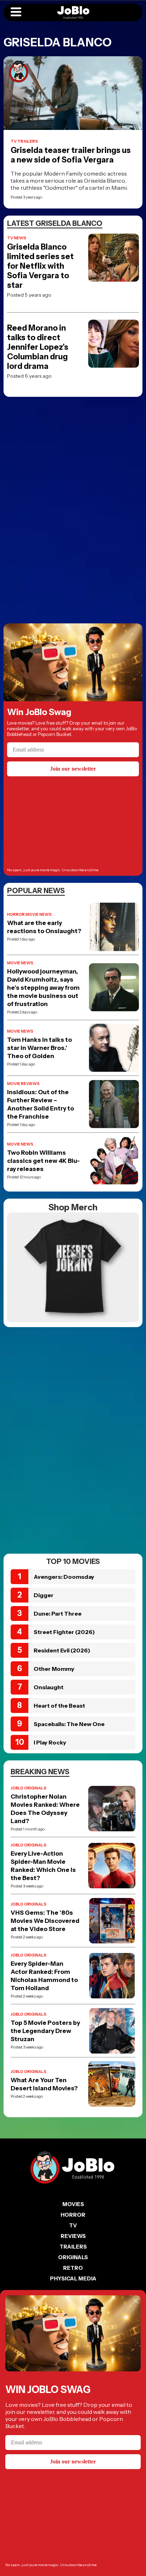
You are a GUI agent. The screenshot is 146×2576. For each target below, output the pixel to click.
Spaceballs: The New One (69, 1724)
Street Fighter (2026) (64, 1632)
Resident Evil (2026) (62, 1650)
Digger (44, 1595)
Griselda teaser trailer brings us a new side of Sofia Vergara (71, 155)
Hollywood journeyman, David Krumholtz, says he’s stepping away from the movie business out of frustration (43, 988)
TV (73, 2225)
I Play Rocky (50, 1742)
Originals (73, 2257)
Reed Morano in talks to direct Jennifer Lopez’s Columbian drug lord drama (38, 347)
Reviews (73, 2236)
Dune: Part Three (58, 1613)
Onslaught (49, 1687)
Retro (73, 2268)
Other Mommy (54, 1669)
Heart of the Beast (59, 1706)
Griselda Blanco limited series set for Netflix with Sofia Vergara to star (40, 266)
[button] (16, 12)
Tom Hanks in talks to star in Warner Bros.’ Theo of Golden (40, 1048)
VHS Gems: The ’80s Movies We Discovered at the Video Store (45, 1921)
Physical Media (73, 2278)
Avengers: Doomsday (64, 1577)
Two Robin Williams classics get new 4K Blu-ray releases (43, 1161)
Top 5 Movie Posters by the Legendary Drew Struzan (45, 2031)
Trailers (73, 2247)
